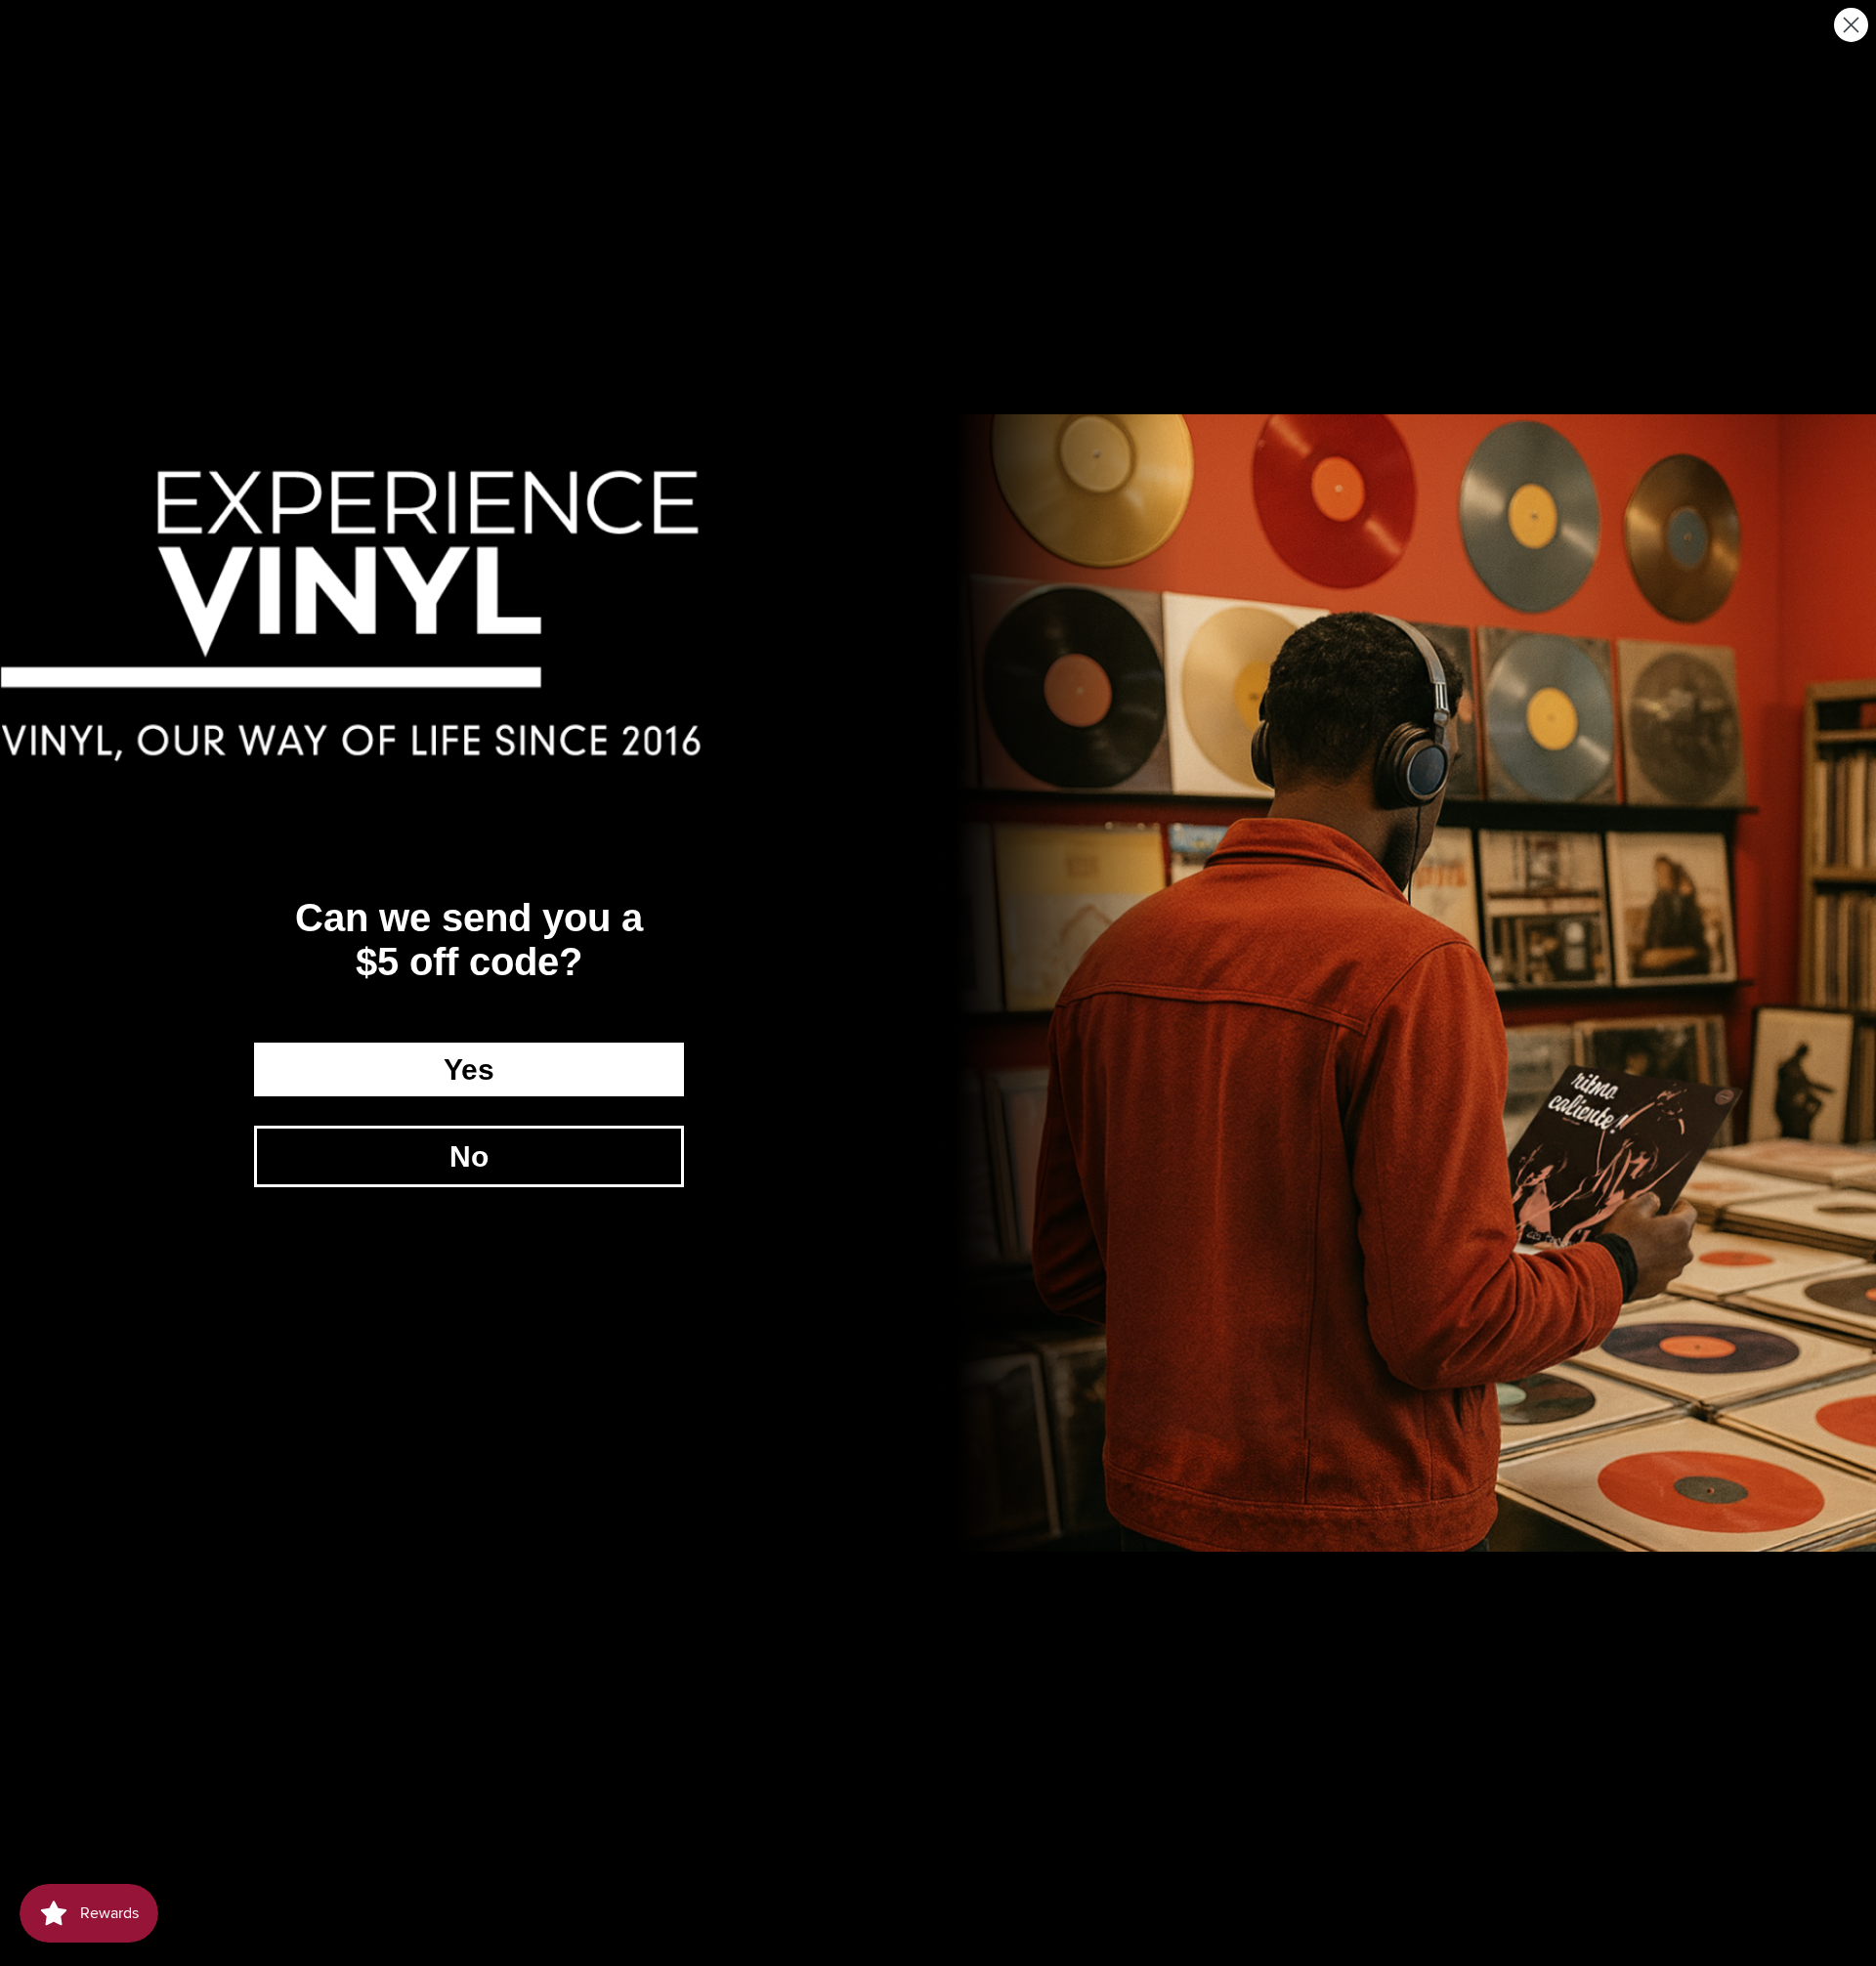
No (469, 1156)
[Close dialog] (1851, 25)
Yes (469, 1069)
